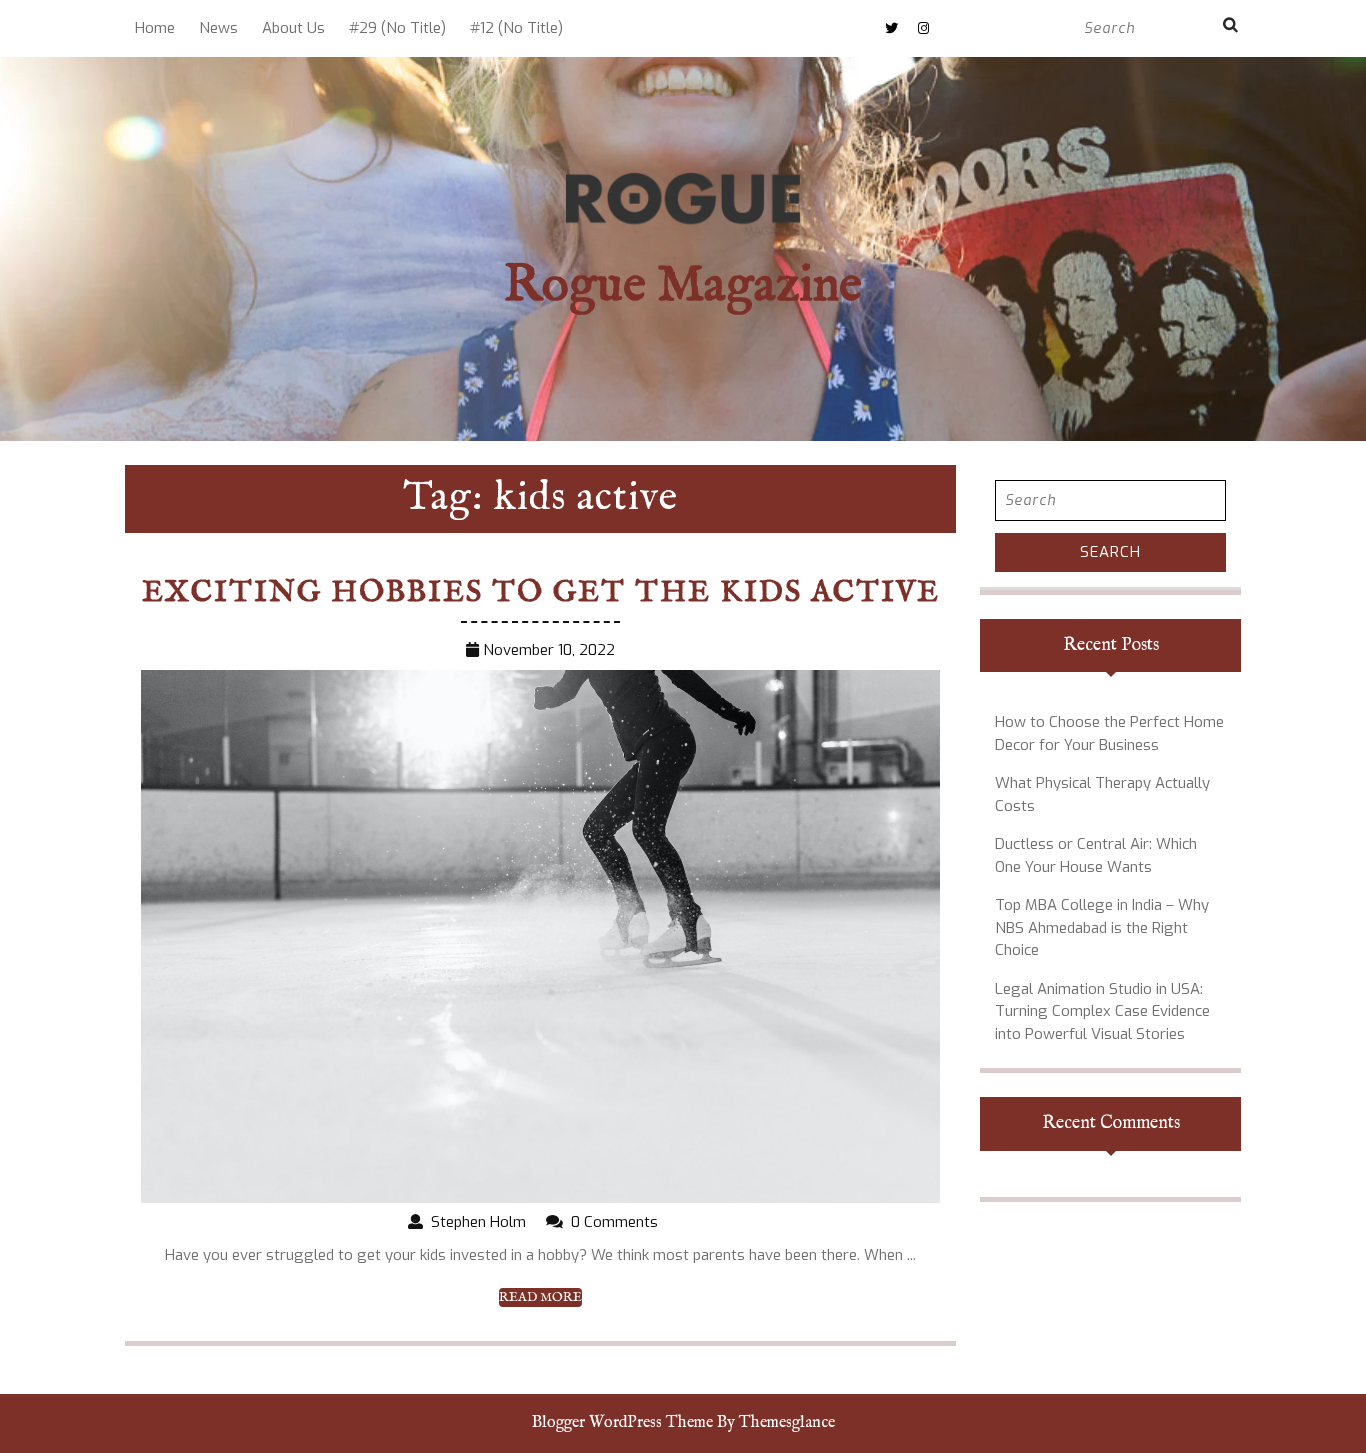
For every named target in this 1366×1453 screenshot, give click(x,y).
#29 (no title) (397, 28)
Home (155, 28)
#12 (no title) (516, 28)
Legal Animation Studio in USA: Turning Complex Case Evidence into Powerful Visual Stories (1102, 1011)
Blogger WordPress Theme (622, 1423)
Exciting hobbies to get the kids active (541, 593)
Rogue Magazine (683, 286)
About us (293, 28)
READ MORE (540, 1298)
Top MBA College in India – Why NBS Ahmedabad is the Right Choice (1102, 927)
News (218, 28)
